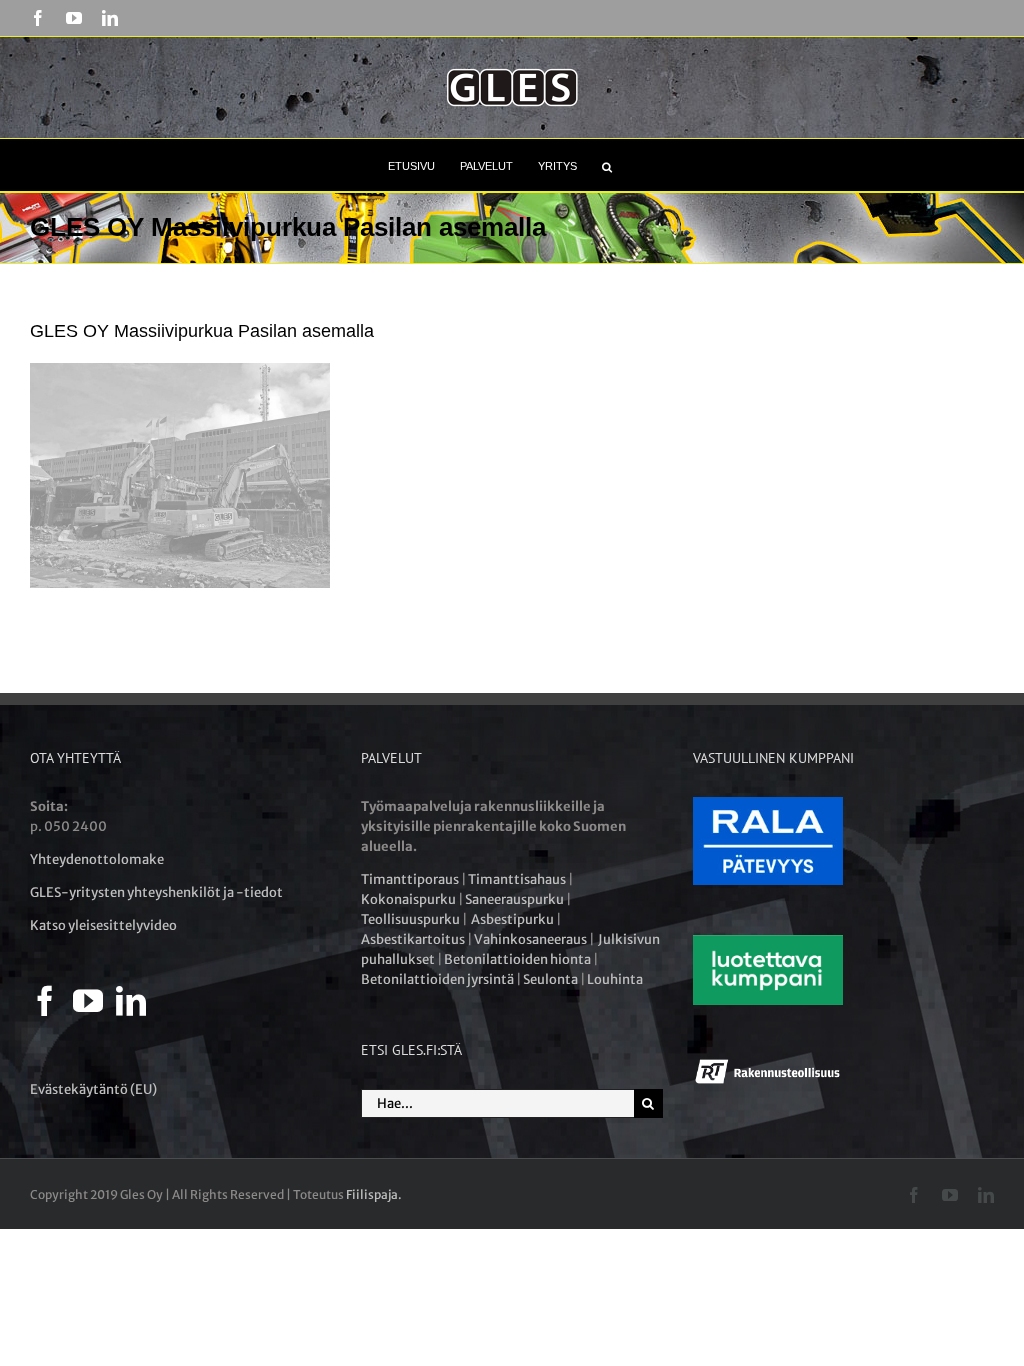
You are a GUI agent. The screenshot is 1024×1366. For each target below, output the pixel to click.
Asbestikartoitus (413, 939)
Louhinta (615, 979)
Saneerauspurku (514, 899)
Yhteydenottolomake (97, 859)
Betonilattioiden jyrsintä (437, 979)
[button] (607, 165)
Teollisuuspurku (410, 919)
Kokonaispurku (408, 899)
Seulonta (550, 979)
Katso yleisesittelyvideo (103, 925)
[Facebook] (45, 1001)
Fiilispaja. (374, 1194)
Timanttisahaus (517, 879)
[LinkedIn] (131, 1001)
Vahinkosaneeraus (530, 939)
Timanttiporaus (410, 879)
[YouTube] (88, 1001)
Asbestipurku (512, 919)
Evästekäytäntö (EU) (93, 1089)
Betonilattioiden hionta (517, 959)
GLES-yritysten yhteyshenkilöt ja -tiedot (156, 892)
